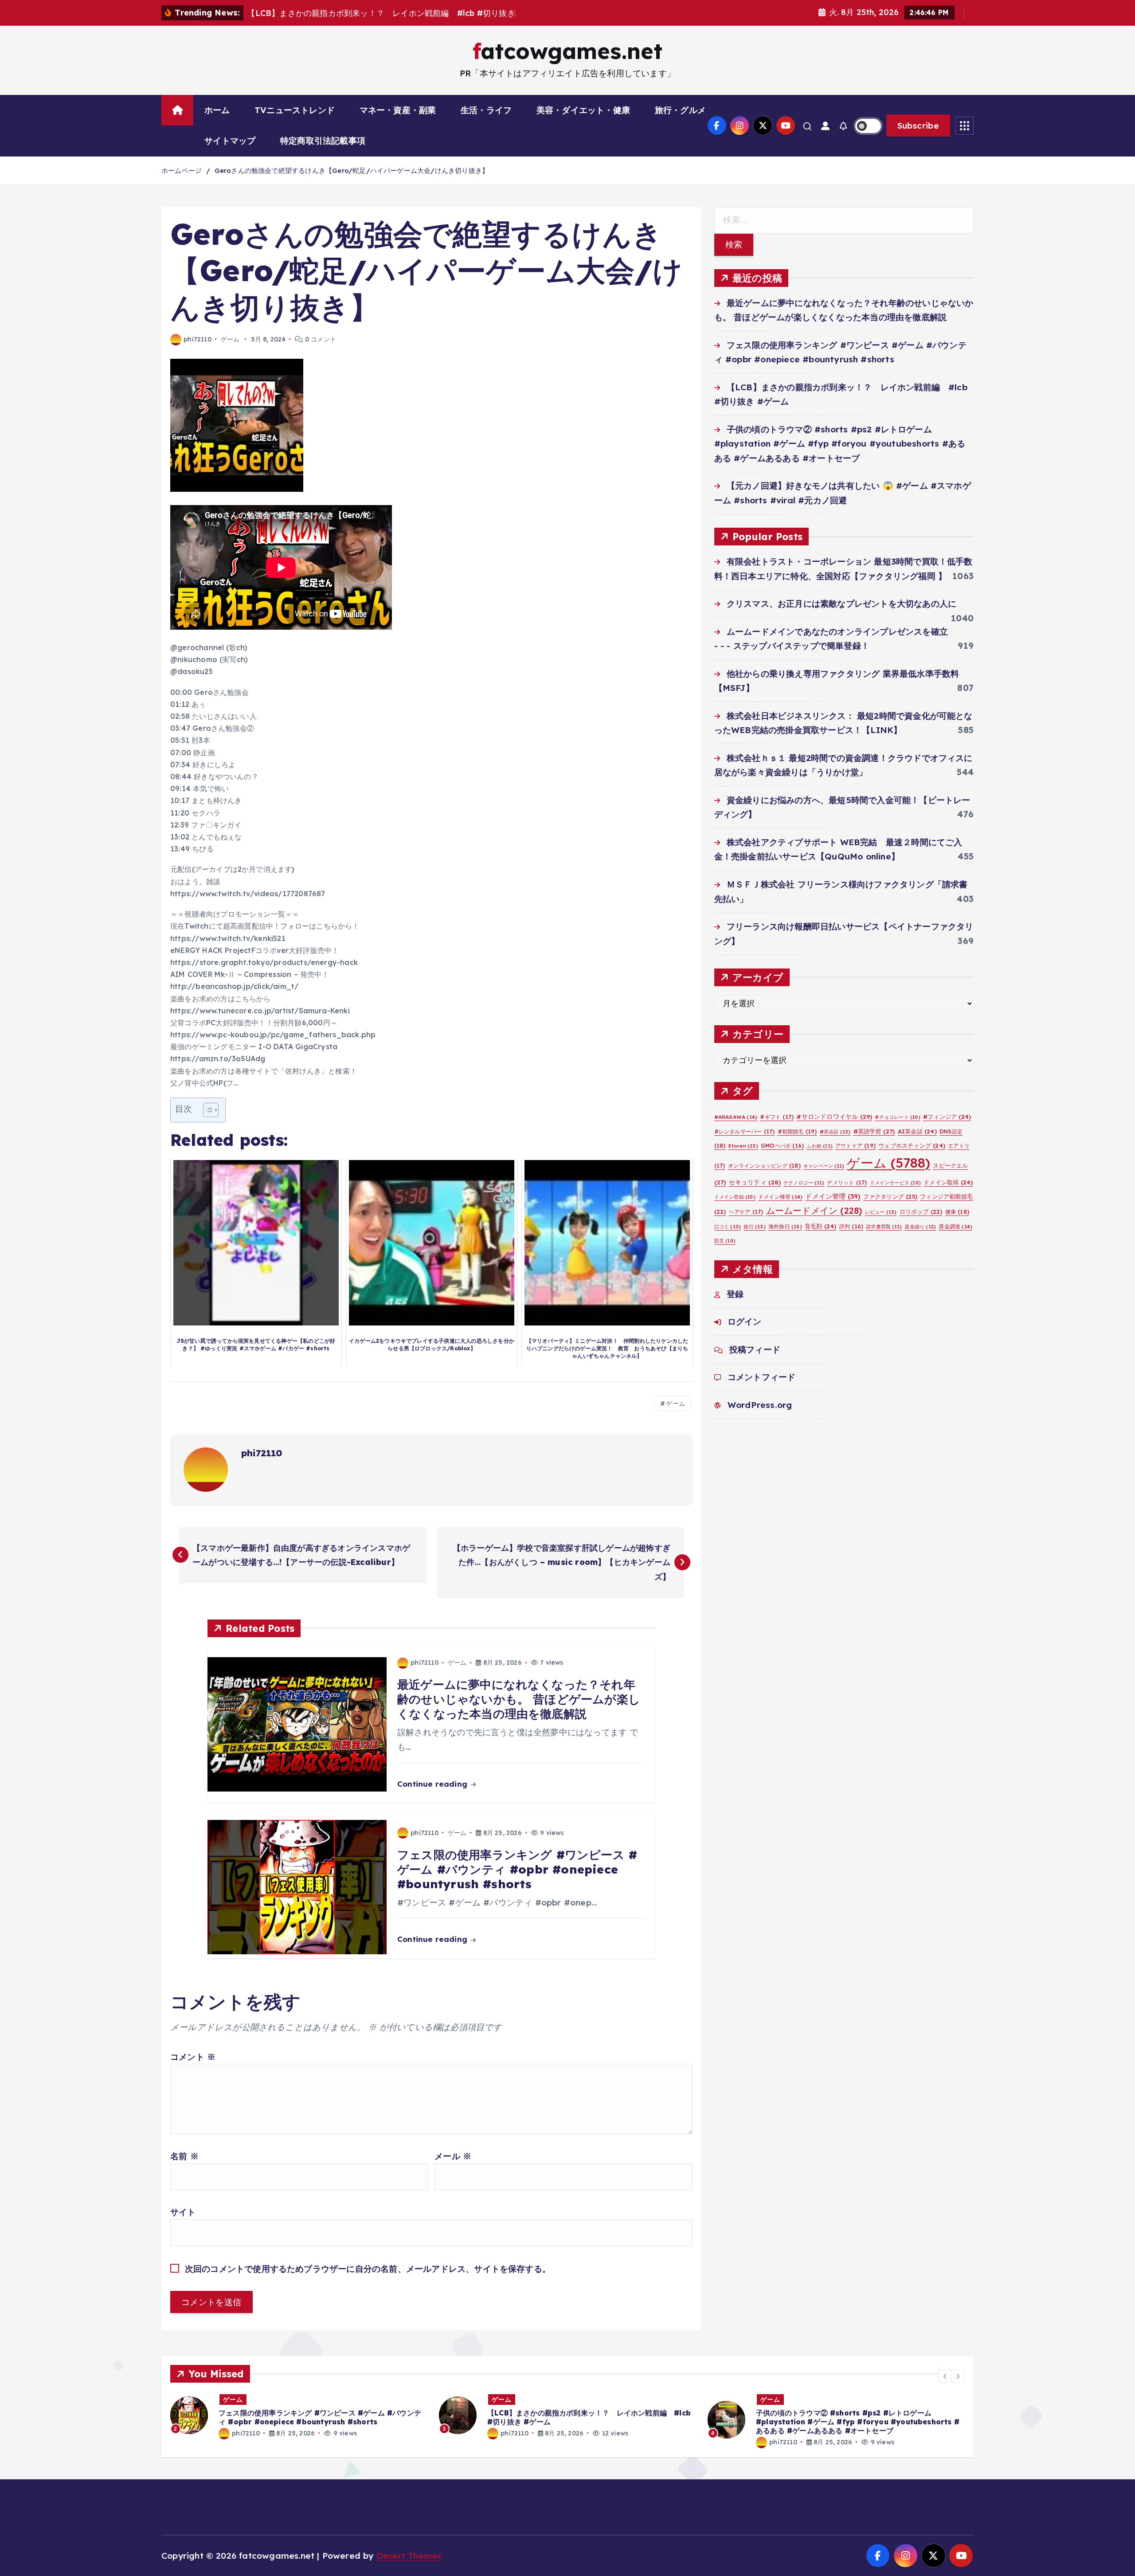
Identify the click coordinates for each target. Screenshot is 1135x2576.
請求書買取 (884, 1227)
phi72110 (198, 339)
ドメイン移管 (780, 1197)
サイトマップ (230, 141)
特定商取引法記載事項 (323, 141)
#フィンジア (947, 1117)
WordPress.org (760, 1405)
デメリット (847, 1182)
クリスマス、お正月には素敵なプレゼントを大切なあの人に (841, 604)
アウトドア (855, 1146)
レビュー (881, 1212)
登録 (735, 1294)
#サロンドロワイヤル (834, 1116)
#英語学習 (874, 1131)
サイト (183, 2212)
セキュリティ (755, 1182)
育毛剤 (821, 1226)
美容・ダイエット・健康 (583, 110)
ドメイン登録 (735, 1197)
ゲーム (230, 339)
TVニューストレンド (295, 110)
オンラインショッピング (764, 1166)
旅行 (754, 1227)
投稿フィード (755, 1349)
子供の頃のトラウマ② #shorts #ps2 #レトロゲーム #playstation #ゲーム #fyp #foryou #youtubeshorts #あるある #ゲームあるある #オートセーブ (840, 444)
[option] (299, 2415)
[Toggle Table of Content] (206, 1110)
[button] (945, 2376)
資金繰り (920, 1227)
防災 (725, 1241)
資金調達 (955, 1226)
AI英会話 (917, 1131)
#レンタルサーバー (745, 1131)
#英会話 (835, 1132)
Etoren (743, 1146)
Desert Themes (409, 2556)
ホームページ (182, 171)
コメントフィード (762, 1377)
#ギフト (777, 1117)
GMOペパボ (782, 1146)
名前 (184, 2156)
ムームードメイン (814, 1210)
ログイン (745, 1321)
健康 (957, 1212)
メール (453, 2156)
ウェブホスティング (912, 1145)
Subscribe (918, 125)
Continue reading (433, 1784)
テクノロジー (804, 1183)
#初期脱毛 (797, 1131)
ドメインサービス (896, 1183)
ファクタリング (890, 1196)
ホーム (217, 110)
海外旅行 (785, 1226)
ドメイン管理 (833, 1196)
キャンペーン (824, 1166)
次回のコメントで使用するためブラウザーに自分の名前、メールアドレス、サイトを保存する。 (368, 2269)
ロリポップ (921, 1212)
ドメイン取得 (948, 1182)
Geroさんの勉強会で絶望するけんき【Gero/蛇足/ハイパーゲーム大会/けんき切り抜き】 (352, 171)
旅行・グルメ (680, 110)
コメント (193, 2057)
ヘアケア (746, 1212)
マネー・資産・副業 (398, 110)
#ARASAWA (736, 1117)
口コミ (728, 1227)
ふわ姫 (820, 1146)
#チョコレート (897, 1117)
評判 (851, 1226)
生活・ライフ (486, 110)
